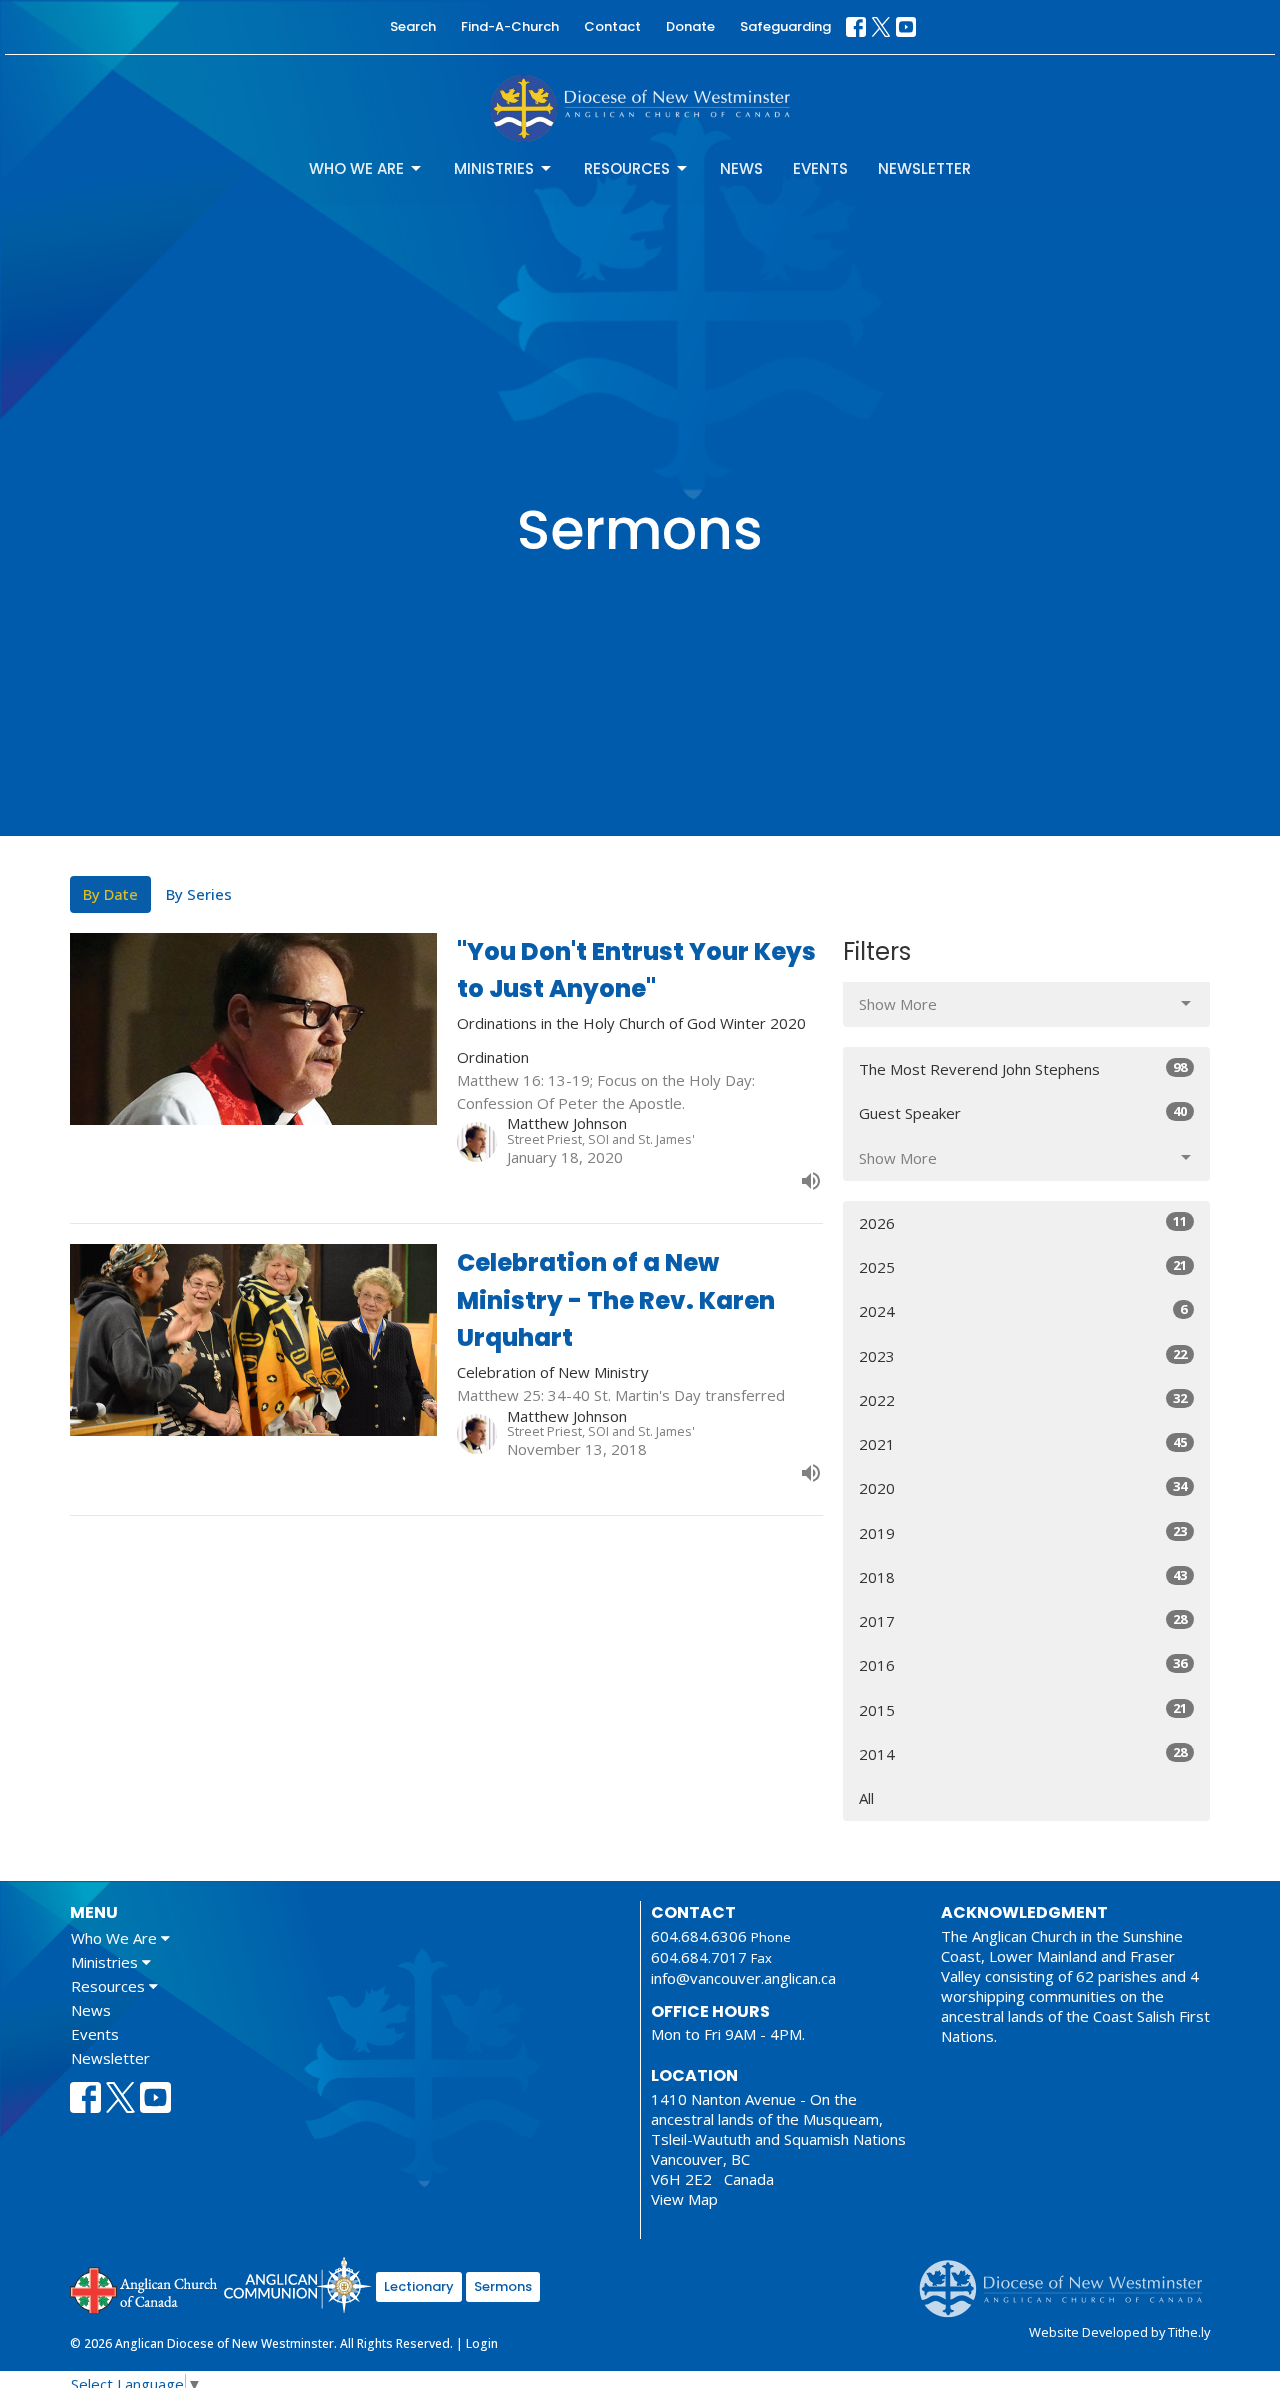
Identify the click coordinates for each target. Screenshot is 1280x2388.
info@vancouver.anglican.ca (743, 1978)
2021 (1023, 1443)
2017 (1023, 1620)
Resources (627, 168)
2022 (1023, 1399)
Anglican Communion (297, 2284)
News (741, 168)
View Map (684, 2199)
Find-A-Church (510, 26)
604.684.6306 (699, 1936)
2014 (1023, 1753)
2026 (1023, 1222)
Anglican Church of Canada (144, 2288)
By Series (199, 894)
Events (820, 168)
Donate (690, 26)
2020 (1023, 1487)
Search (413, 26)
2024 (1023, 1310)
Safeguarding (785, 26)
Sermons (503, 2286)
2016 (1023, 1664)
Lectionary (419, 2286)
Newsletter (924, 168)
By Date (110, 894)
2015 (1023, 1709)
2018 (1023, 1576)
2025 (1023, 1266)
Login (482, 2343)
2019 (1023, 1532)
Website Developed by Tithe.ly (1119, 2332)
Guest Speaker (1023, 1112)
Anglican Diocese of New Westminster (1068, 2279)
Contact (612, 26)
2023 (1023, 1355)
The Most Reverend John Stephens (1023, 1068)
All (866, 1798)
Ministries (494, 168)
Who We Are (356, 168)
